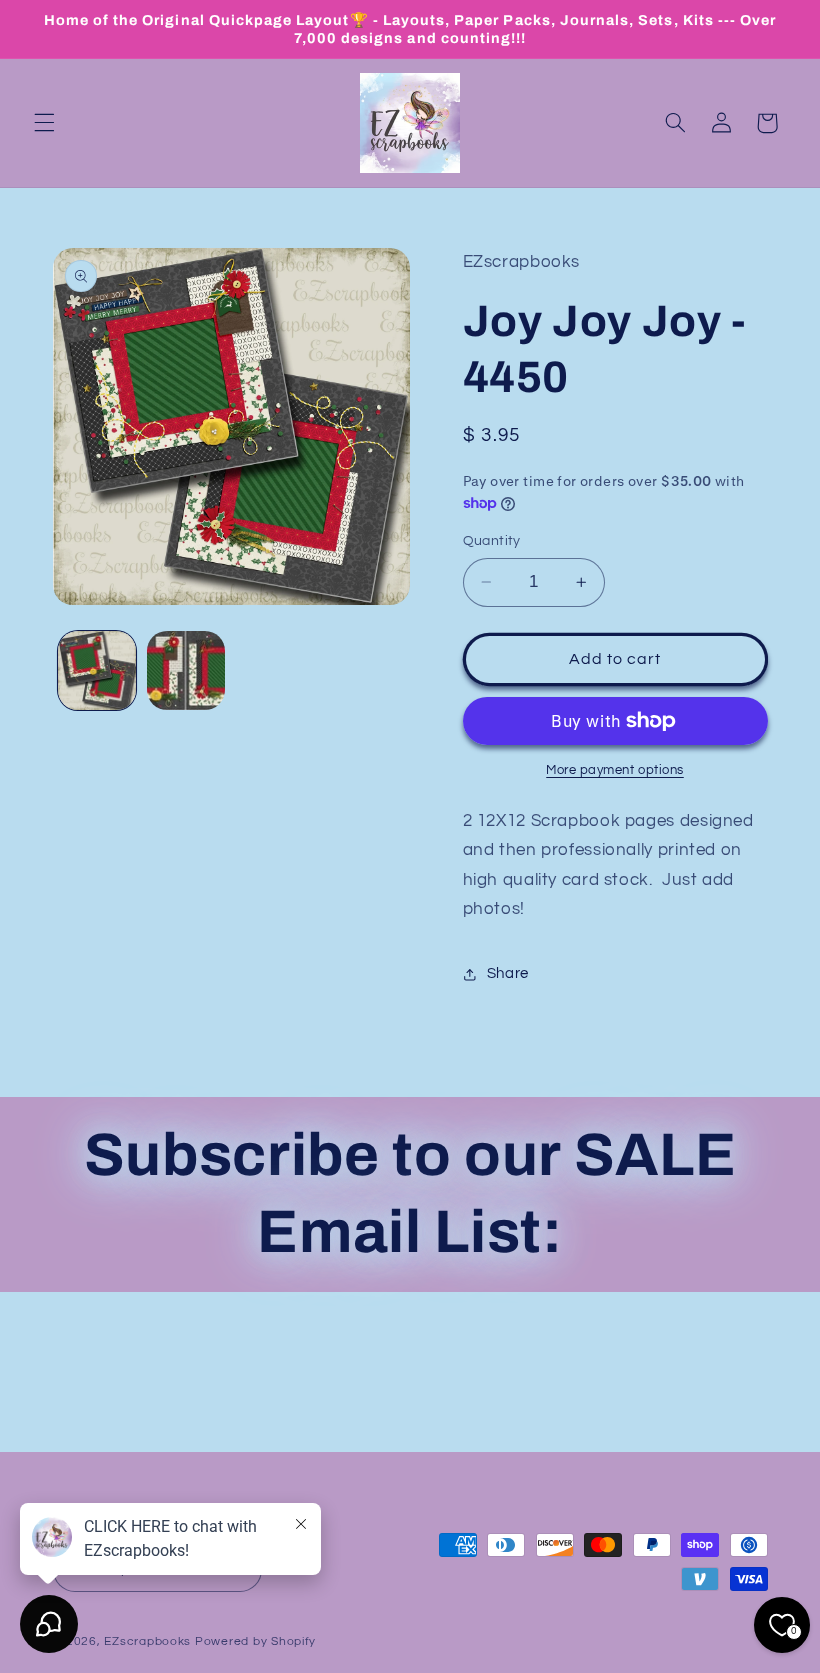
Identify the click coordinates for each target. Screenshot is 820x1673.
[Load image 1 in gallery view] (97, 670)
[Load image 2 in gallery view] (186, 670)
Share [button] (508, 973)
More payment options (615, 770)
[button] (44, 123)
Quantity (492, 541)
